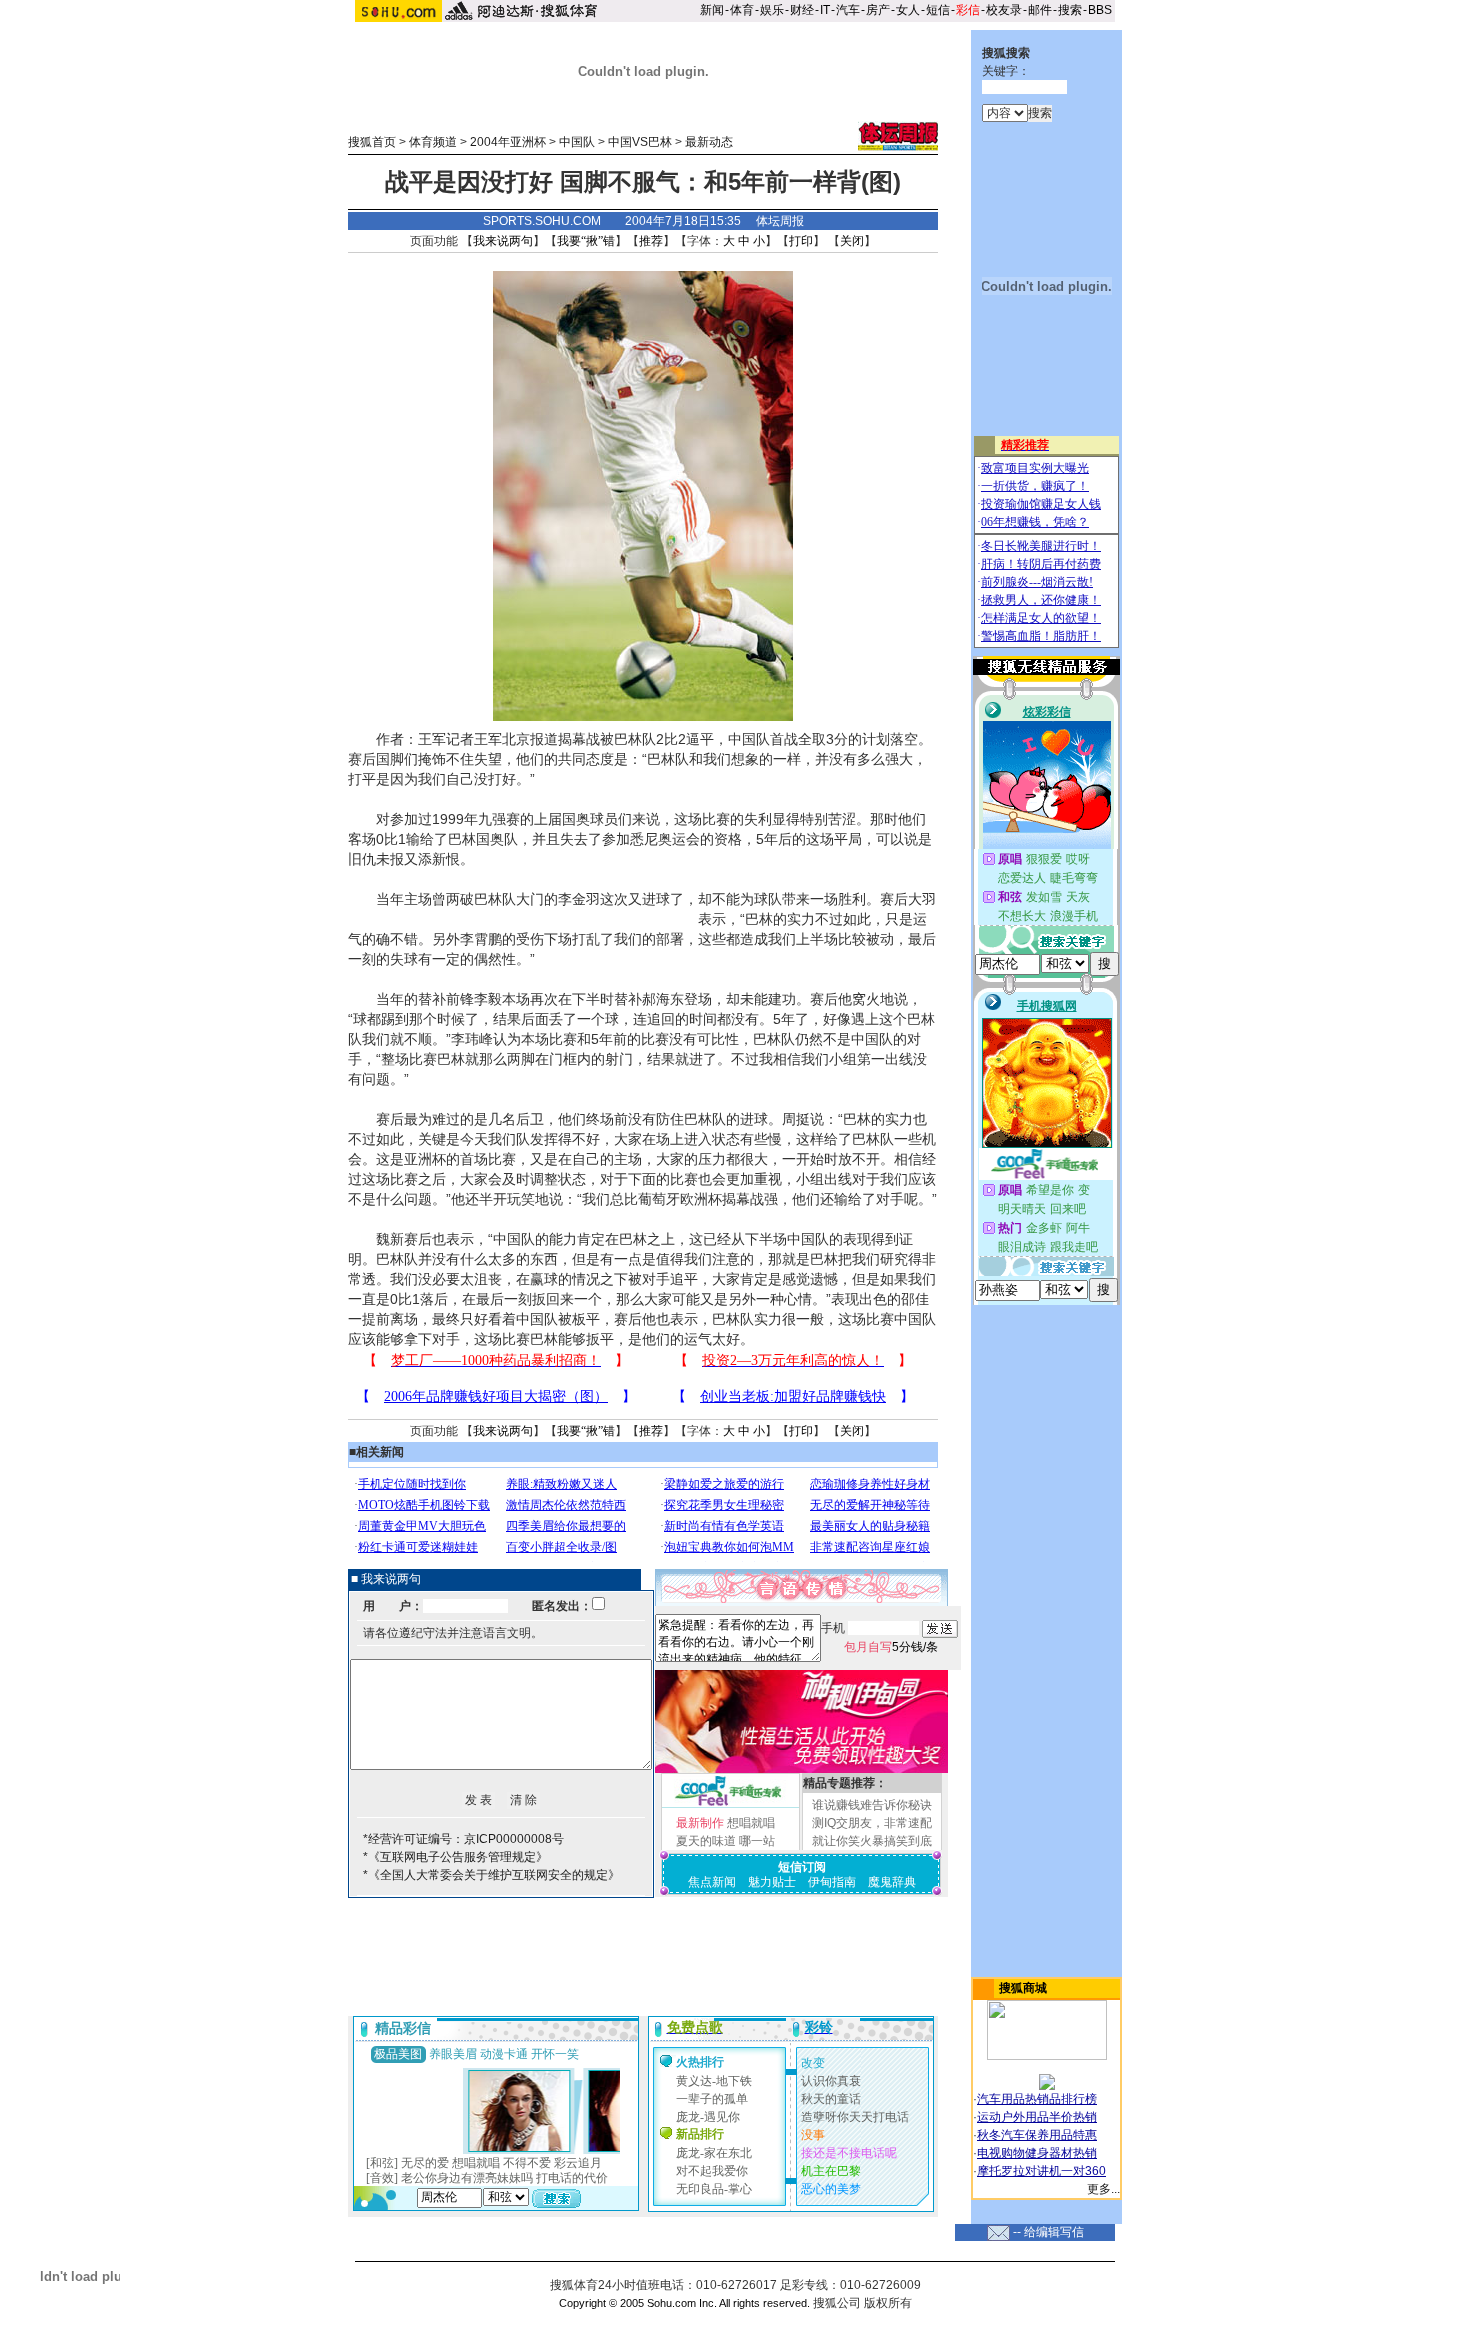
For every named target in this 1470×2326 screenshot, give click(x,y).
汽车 (848, 10)
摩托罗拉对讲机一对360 (1041, 2171)
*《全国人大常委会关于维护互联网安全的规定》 (491, 1875)
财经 (802, 10)
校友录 (1004, 10)
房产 (878, 10)
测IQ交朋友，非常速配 (872, 1823)
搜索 (1070, 10)
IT (825, 10)
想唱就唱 (751, 1823)
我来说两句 (503, 241)
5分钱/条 (891, 1647)
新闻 (712, 10)
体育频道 (433, 142)
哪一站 (757, 1841)
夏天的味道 (706, 1841)
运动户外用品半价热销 (1037, 2117)
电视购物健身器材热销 (1037, 2153)
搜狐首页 (372, 142)
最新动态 (709, 142)
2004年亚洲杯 (508, 142)
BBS (1100, 10)
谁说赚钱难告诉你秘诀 (872, 1805)
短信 (938, 10)
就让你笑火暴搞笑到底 (872, 1841)
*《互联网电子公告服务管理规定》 (455, 1857)
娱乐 (772, 10)
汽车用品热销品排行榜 (1037, 2099)
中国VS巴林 (640, 142)
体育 (742, 10)
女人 (908, 10)
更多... (1103, 2189)
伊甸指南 (832, 1882)
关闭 (852, 241)
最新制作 (700, 1823)
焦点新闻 (712, 1882)
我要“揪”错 (586, 241)
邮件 (1040, 10)
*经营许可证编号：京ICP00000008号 (463, 1839)
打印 (801, 241)
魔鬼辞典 (892, 1882)
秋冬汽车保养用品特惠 (1037, 2135)
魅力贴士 (772, 1882)
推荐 (651, 241)
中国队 (577, 142)
